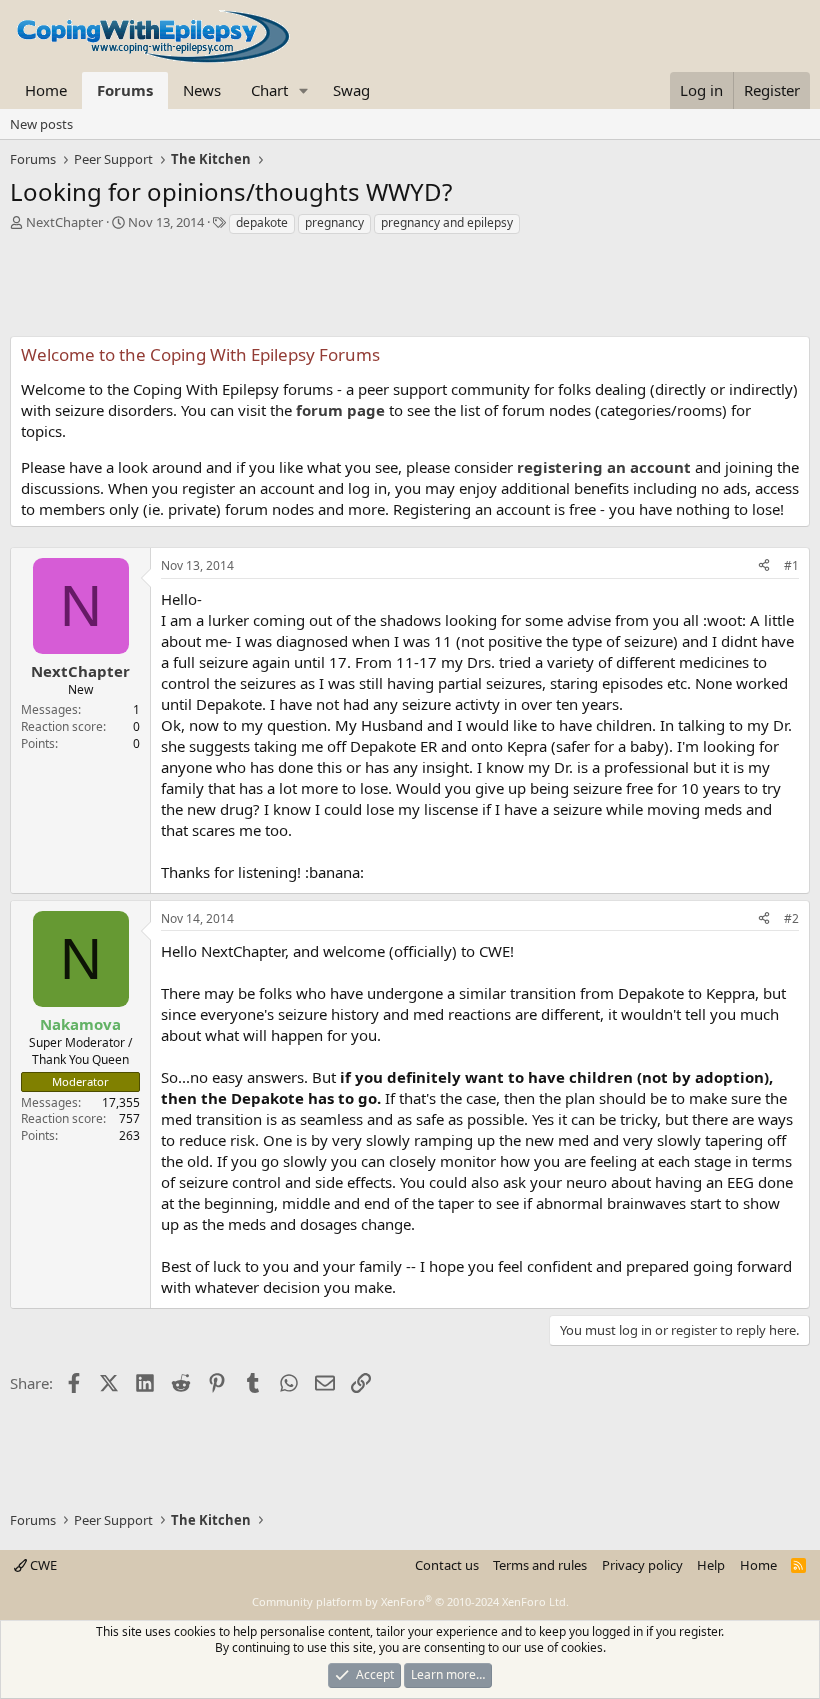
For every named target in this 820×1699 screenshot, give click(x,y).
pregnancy (334, 222)
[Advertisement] (410, 291)
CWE (42, 1565)
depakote (262, 222)
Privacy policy (642, 1565)
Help (711, 1565)
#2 (791, 918)
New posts (41, 124)
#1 (791, 565)
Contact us (447, 1565)
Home (46, 90)
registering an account (604, 467)
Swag (351, 90)
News (202, 90)
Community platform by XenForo (410, 1601)
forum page (340, 410)
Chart (269, 90)
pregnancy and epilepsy (447, 222)
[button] (304, 90)
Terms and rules (540, 1565)
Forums (125, 90)
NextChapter (64, 222)
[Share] (764, 566)
